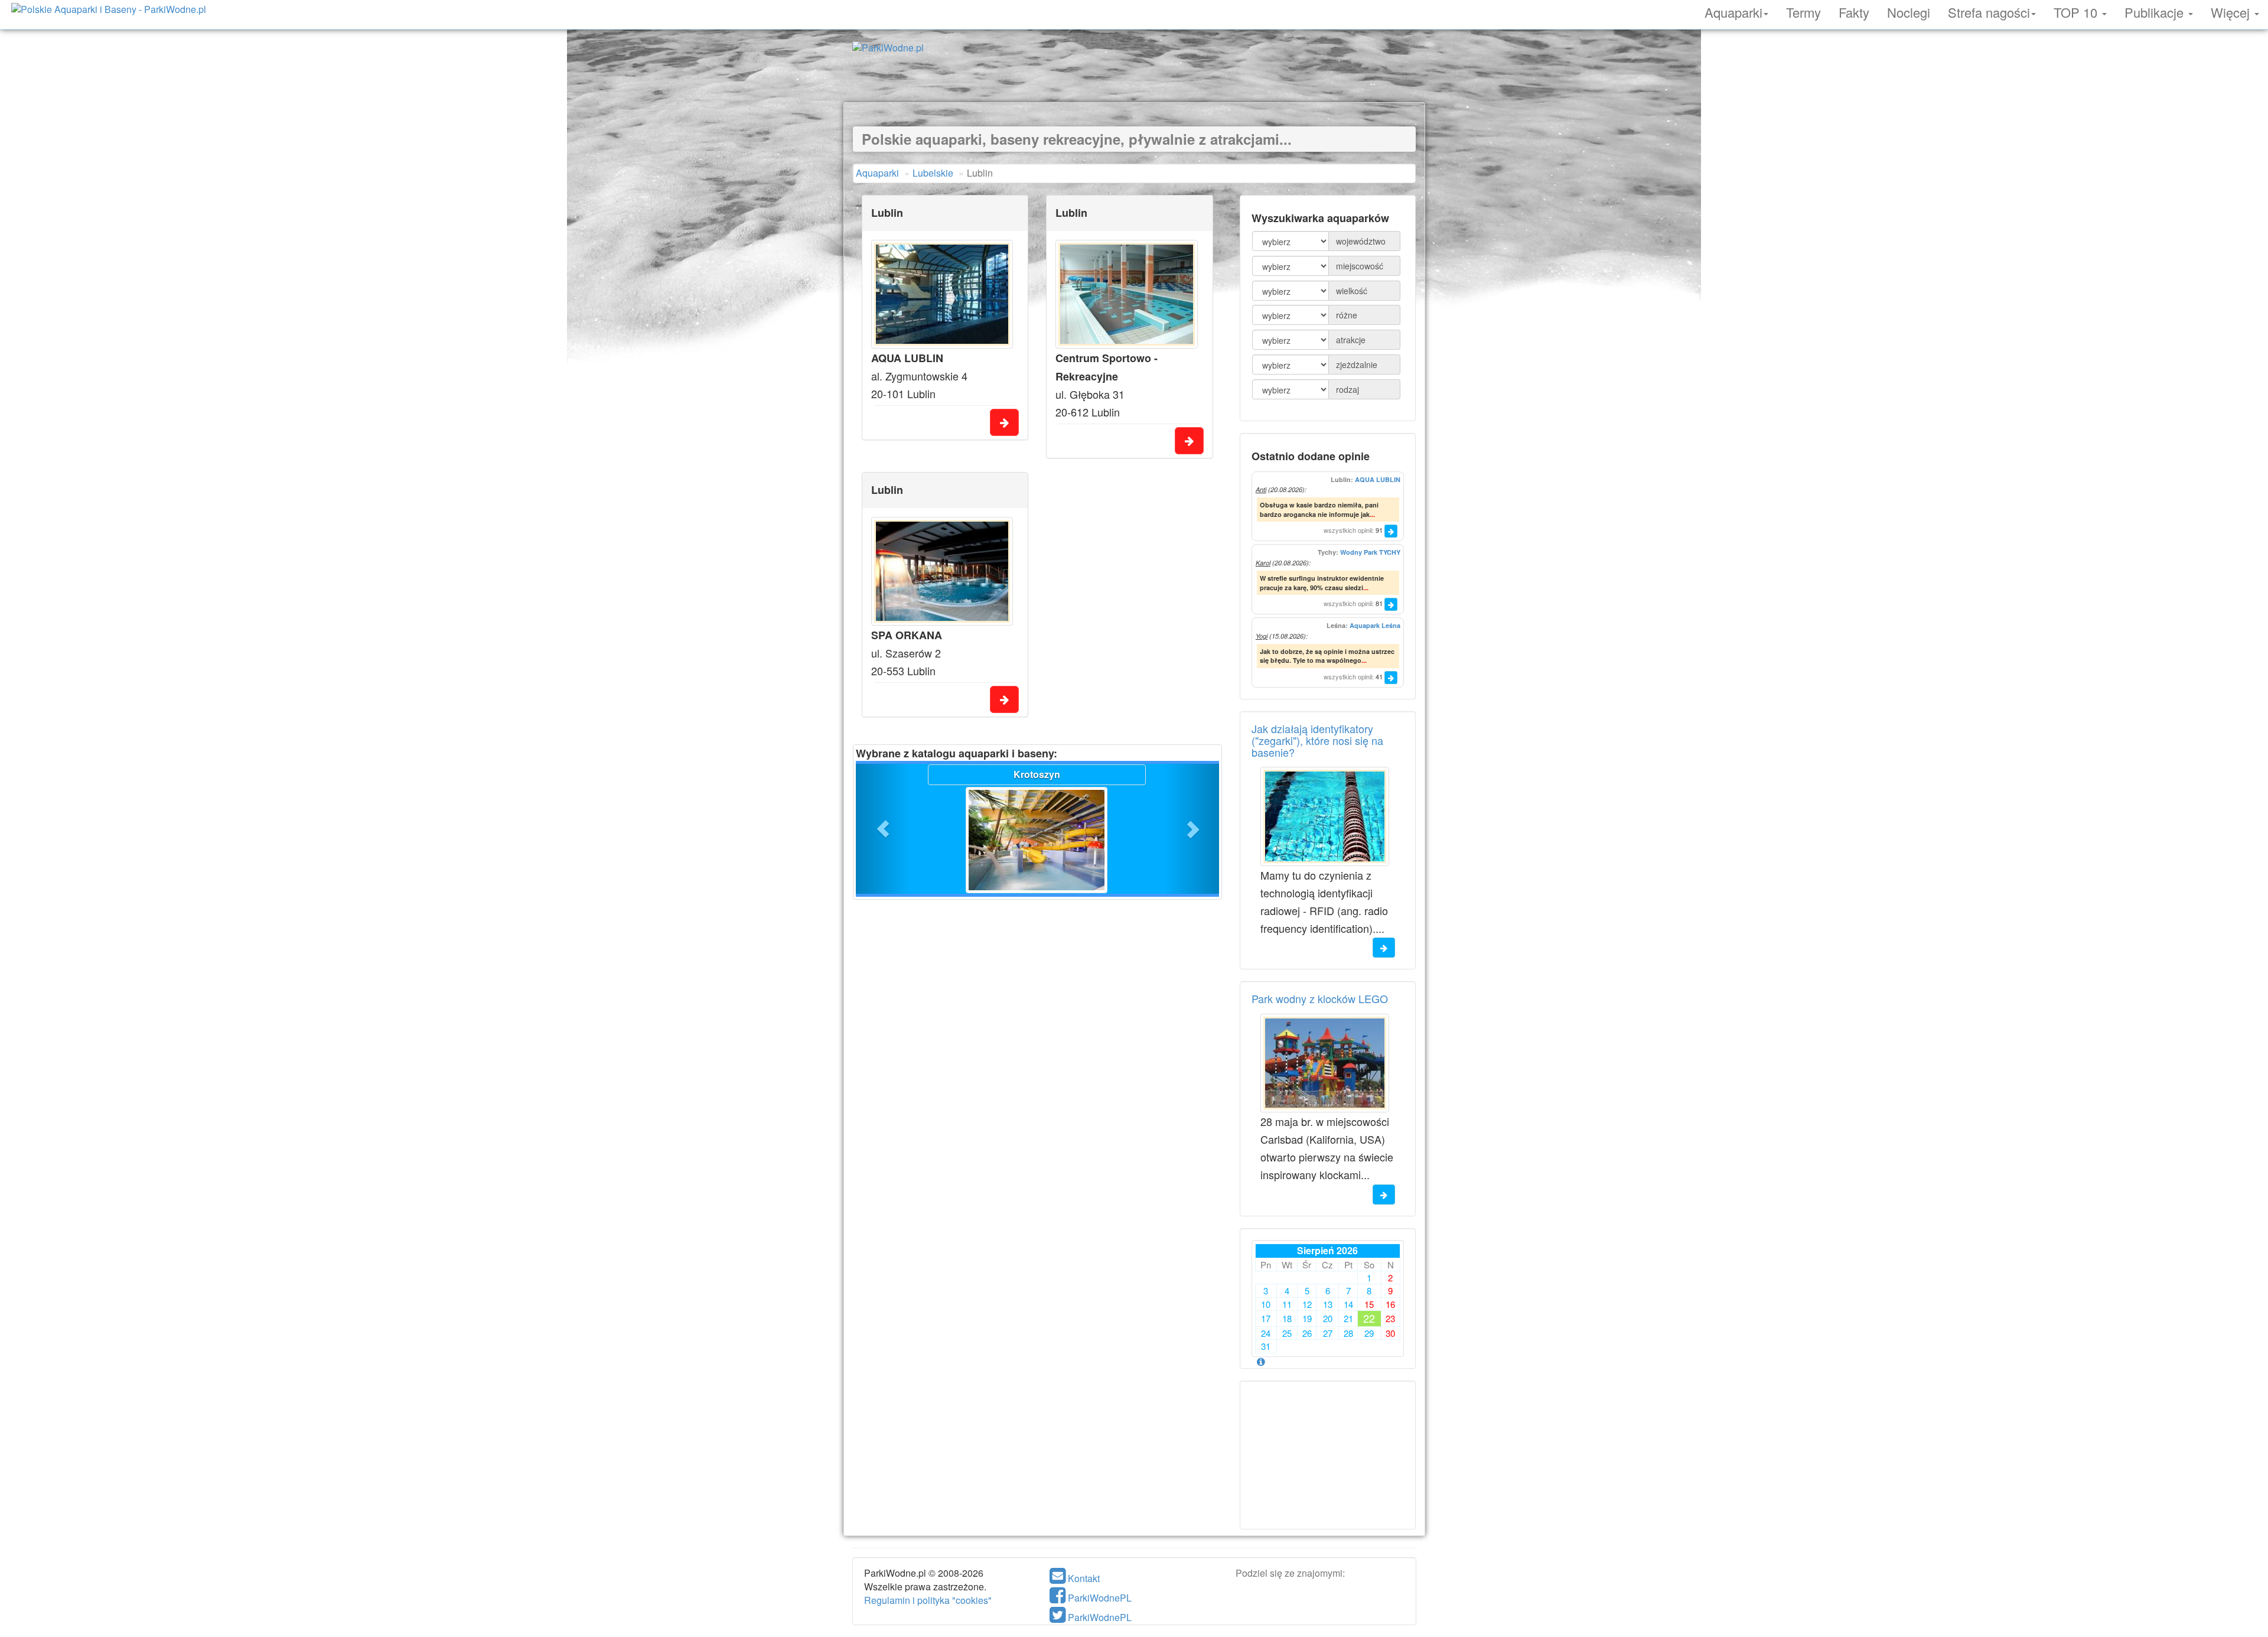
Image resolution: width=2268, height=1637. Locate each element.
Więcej (2232, 11)
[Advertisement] (1134, 76)
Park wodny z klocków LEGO (1320, 998)
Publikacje (2156, 11)
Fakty (1854, 11)
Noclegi (1909, 11)
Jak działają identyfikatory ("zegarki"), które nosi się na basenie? (1317, 740)
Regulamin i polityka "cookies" (928, 1600)
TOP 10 (2077, 11)
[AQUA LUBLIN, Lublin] (942, 294)
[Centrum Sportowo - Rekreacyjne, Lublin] (1127, 294)
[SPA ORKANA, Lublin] (942, 571)
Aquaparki (1733, 11)
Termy (1803, 11)
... (1372, 514)
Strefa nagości (1989, 11)
